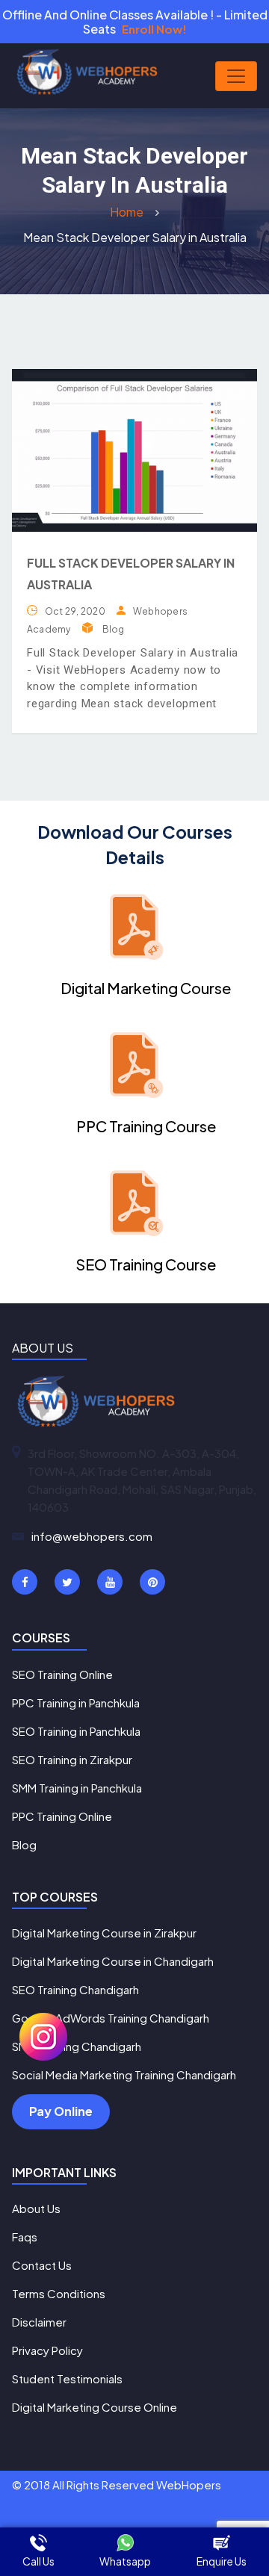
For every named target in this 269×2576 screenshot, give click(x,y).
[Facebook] (25, 1582)
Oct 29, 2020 (75, 611)
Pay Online (61, 2111)
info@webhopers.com (92, 1536)
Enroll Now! (154, 29)
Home (128, 212)
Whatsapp (125, 2561)
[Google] (110, 1582)
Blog (114, 629)
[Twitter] (67, 1582)
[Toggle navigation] (236, 76)
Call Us (38, 2561)
